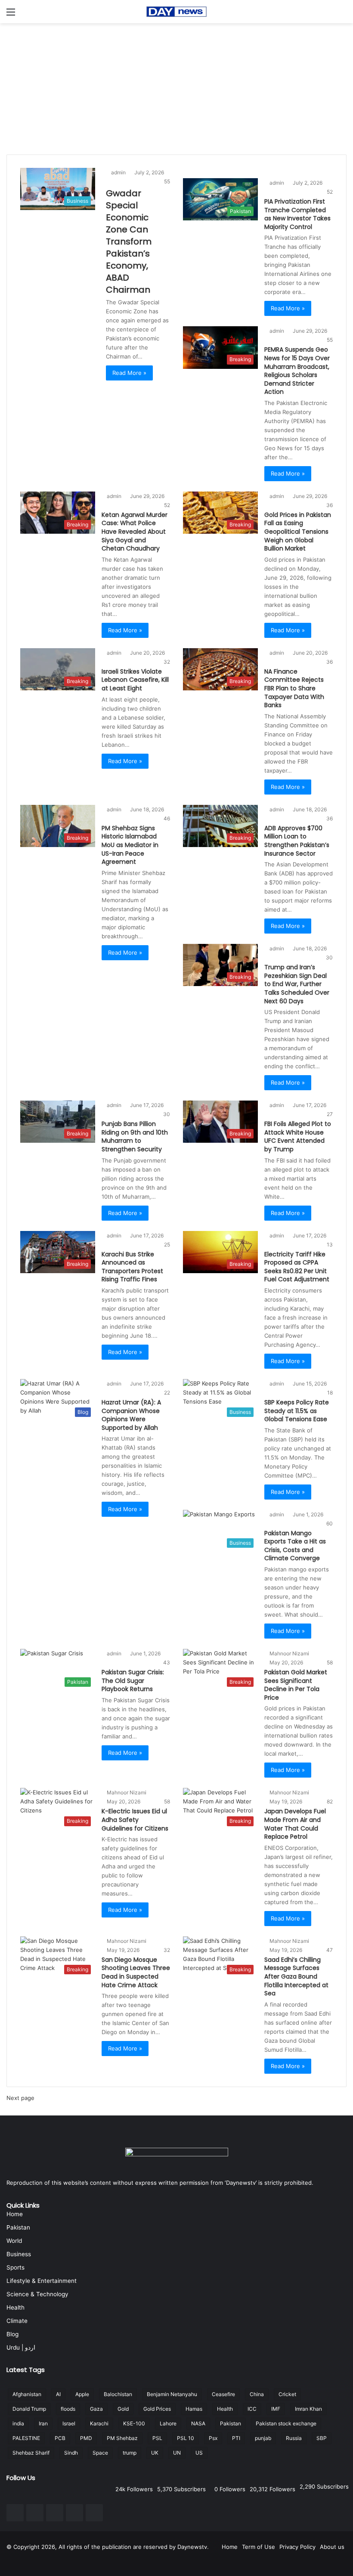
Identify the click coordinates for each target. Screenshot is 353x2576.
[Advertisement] (176, 88)
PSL (157, 2438)
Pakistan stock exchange (286, 2423)
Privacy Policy (297, 2547)
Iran (43, 2423)
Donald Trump (29, 2409)
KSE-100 (134, 2423)
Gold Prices (157, 2409)
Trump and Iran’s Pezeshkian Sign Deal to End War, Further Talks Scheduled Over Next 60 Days (297, 984)
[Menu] (11, 15)
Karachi (99, 2423)
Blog (12, 2334)
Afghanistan (27, 2394)
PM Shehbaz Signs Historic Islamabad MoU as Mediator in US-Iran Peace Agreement (130, 845)
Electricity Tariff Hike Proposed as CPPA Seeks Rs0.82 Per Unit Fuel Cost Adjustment (297, 1267)
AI (58, 2394)
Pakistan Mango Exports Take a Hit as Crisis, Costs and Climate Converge (295, 1546)
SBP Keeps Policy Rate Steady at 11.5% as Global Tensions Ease (297, 1411)
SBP (322, 2438)
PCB (60, 2438)
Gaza (96, 2409)
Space (100, 2453)
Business (19, 2254)
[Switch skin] (342, 15)
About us (332, 2547)
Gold (123, 2409)
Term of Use (259, 2547)
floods (68, 2409)
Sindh (71, 2453)
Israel (69, 2423)
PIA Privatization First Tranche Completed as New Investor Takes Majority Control (297, 214)
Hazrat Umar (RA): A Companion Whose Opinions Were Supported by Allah (131, 1415)
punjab (263, 2438)
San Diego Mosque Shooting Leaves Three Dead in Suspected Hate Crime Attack (136, 1972)
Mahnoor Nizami (289, 1653)
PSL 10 (186, 2438)
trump (130, 2453)
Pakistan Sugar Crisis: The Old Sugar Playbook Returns (133, 1681)
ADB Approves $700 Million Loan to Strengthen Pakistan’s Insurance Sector (297, 841)
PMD (86, 2438)
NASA (198, 2423)
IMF (276, 2409)
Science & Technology (37, 2294)
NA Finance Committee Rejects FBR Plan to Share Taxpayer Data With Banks (294, 688)
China (257, 2394)
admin (118, 172)
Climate (17, 2321)
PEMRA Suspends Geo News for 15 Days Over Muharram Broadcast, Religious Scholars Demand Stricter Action (297, 371)
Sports (15, 2267)
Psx (213, 2438)
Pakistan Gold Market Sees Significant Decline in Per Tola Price (296, 1685)
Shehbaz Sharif (31, 2453)
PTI (236, 2438)
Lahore (168, 2423)
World (14, 2241)
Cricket (287, 2394)
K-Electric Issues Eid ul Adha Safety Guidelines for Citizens (135, 1820)
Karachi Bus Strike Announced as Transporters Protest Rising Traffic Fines (132, 1267)
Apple (82, 2394)
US (199, 2453)
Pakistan (18, 2227)
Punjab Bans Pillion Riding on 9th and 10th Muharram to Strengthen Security (135, 1136)
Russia (294, 2438)
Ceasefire (223, 2394)
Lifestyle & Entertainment (42, 2281)
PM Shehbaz (122, 2438)
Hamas (194, 2409)
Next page (20, 2098)
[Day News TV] (176, 12)
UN (177, 2453)
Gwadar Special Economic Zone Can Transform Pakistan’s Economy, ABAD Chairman (129, 241)
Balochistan (118, 2394)
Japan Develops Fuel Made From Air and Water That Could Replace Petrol (295, 1824)
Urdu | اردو (21, 2347)
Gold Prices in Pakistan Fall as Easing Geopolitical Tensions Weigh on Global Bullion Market (298, 532)
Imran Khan (308, 2409)
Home (15, 2214)
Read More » (129, 373)
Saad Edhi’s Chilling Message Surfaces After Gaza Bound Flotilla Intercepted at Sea (296, 1976)
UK (155, 2453)
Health (15, 2307)
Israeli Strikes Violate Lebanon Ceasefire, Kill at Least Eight (135, 680)
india (18, 2423)
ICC (252, 2409)
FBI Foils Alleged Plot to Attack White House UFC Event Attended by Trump (298, 1136)
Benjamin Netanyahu (172, 2394)
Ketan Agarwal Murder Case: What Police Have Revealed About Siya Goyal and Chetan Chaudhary (135, 532)
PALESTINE (26, 2438)
